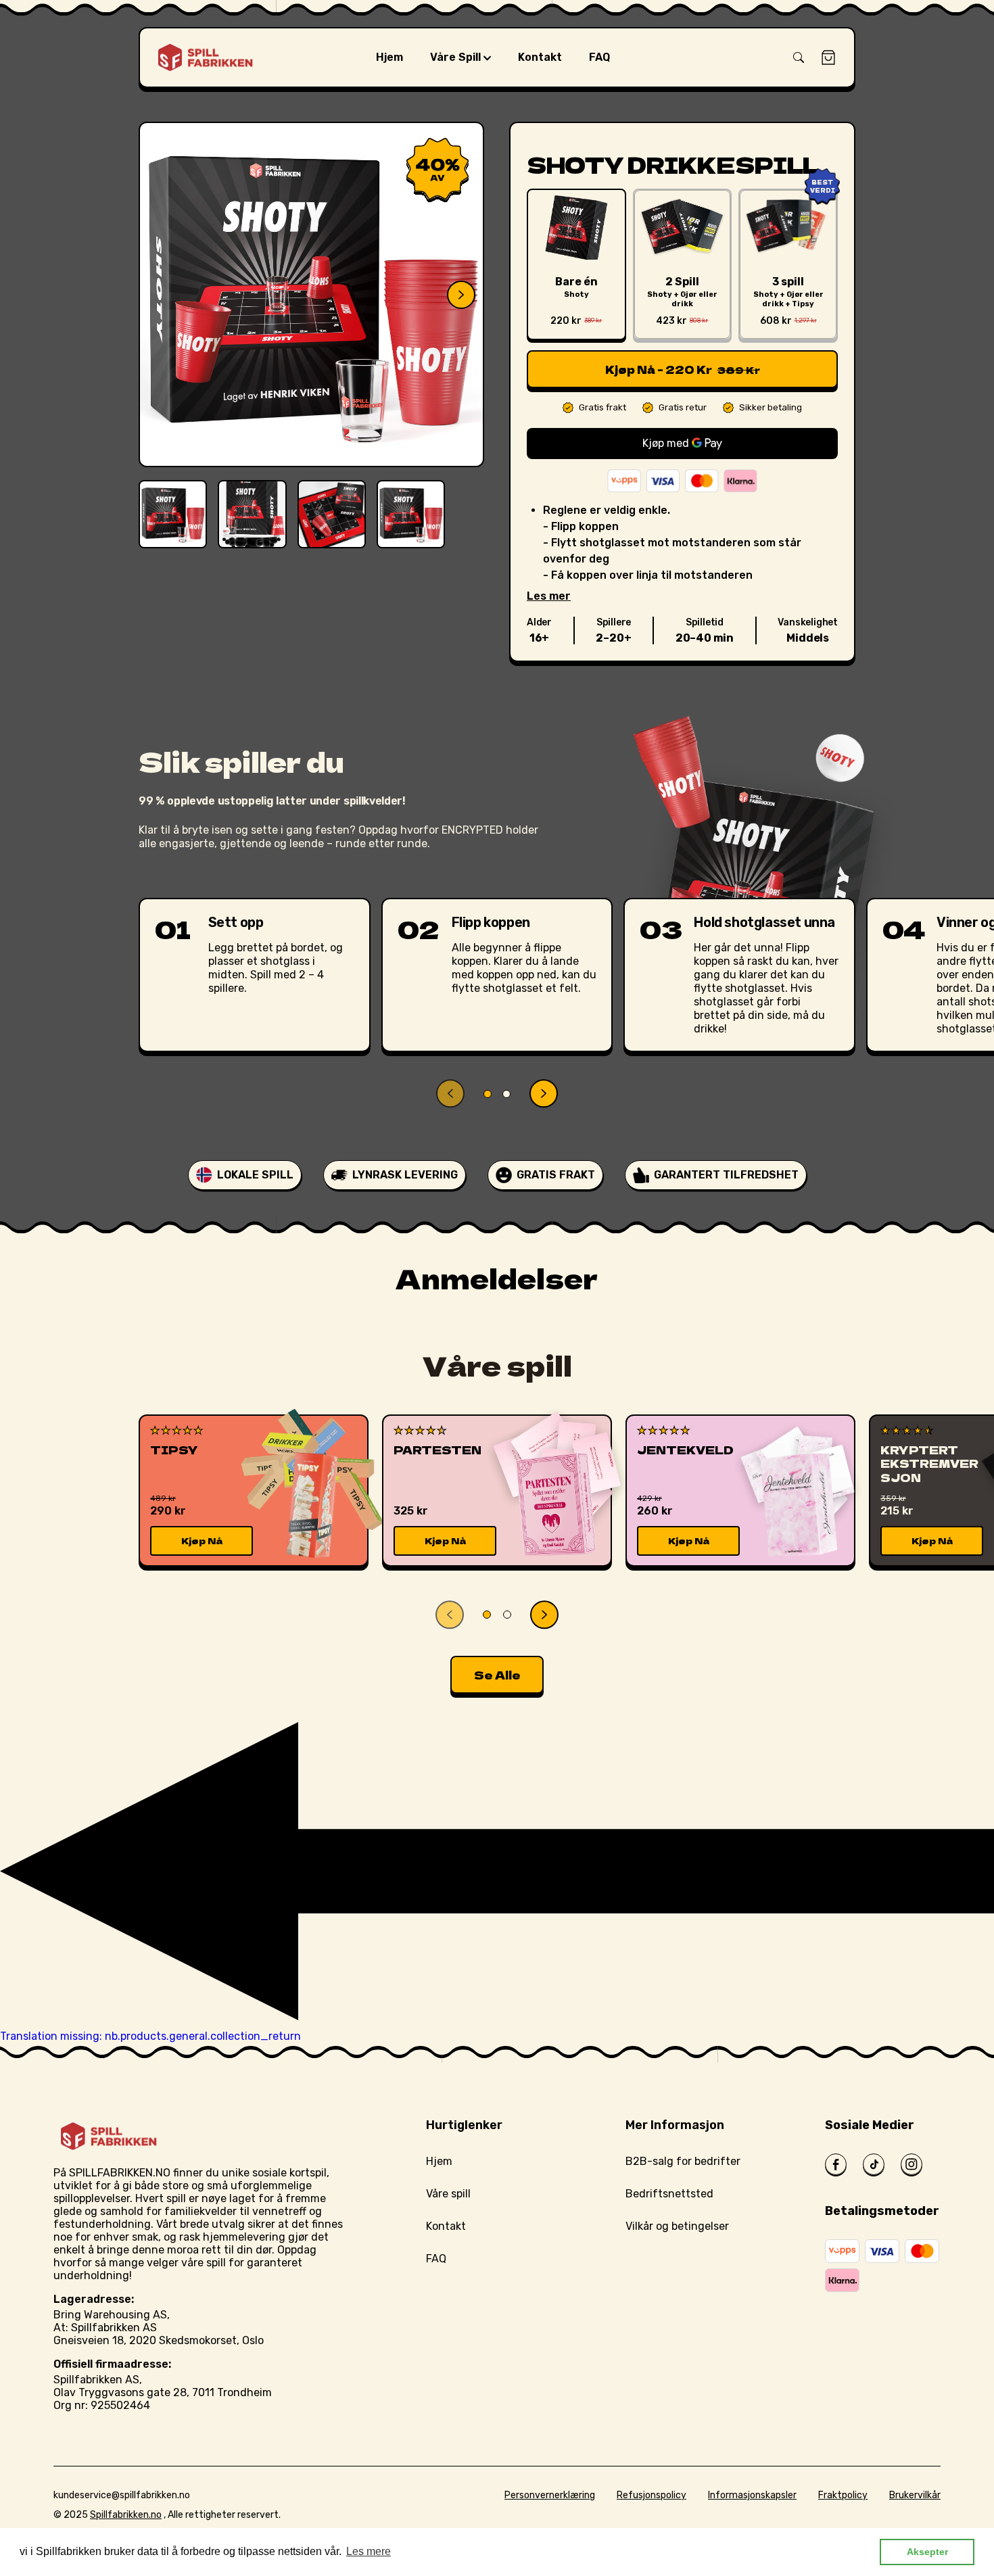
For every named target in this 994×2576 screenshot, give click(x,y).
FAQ (436, 2259)
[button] (799, 57)
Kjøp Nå (202, 1541)
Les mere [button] (369, 2551)
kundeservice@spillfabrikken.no (122, 2495)
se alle (497, 1675)
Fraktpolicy (843, 2495)
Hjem (439, 2161)
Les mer (549, 596)
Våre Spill (457, 57)
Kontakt (446, 2226)
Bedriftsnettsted (669, 2194)
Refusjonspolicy (652, 2495)
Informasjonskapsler (752, 2495)
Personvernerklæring (550, 2495)
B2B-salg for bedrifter (683, 2161)
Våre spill (448, 2194)
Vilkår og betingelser (677, 2226)
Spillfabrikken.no (126, 2515)
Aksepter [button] (927, 2552)
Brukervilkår (915, 2495)
